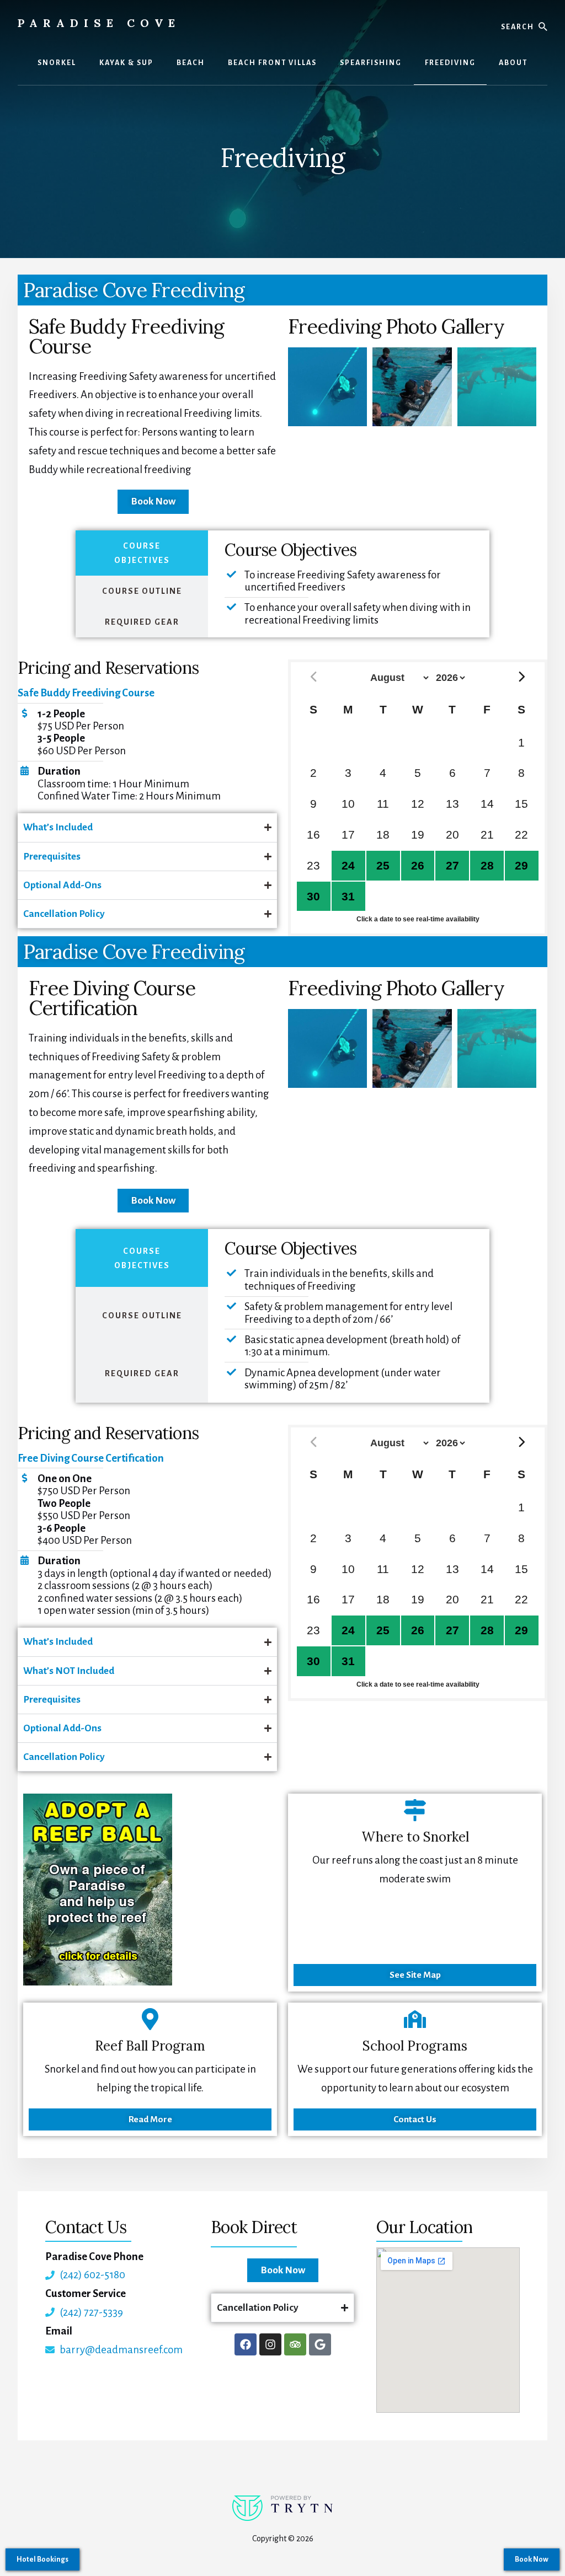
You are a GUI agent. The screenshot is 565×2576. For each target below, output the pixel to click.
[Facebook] (246, 2344)
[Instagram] (270, 2344)
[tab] (142, 553)
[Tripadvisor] (295, 2344)
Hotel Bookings (42, 2559)
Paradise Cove (99, 23)
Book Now (532, 2559)
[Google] (320, 2344)
